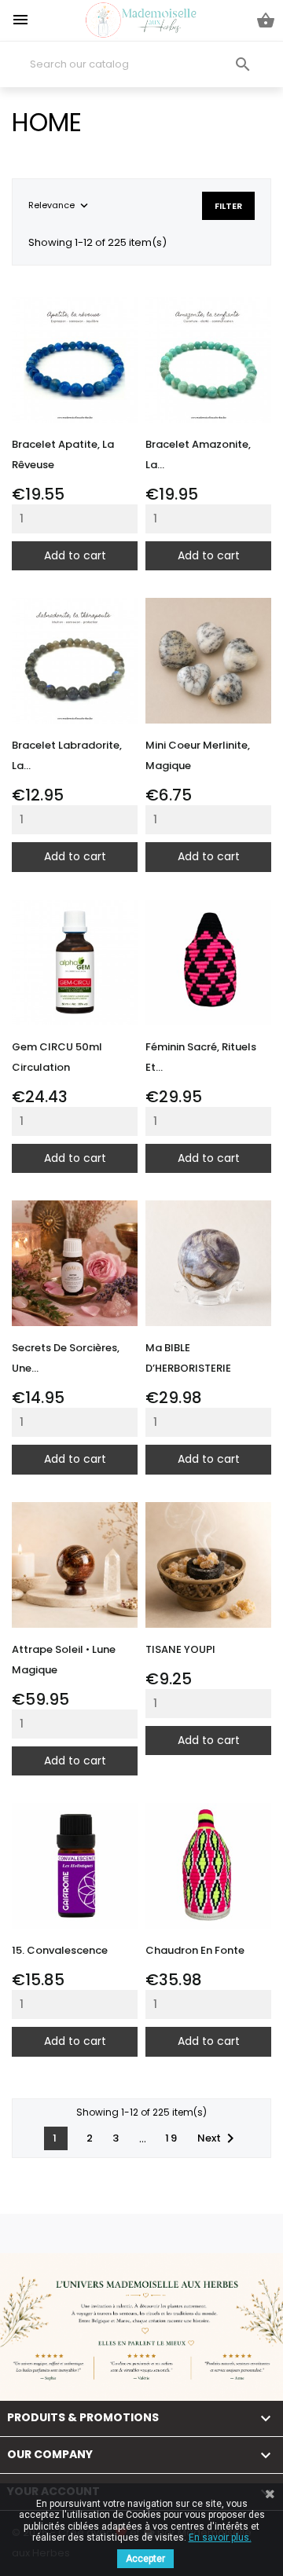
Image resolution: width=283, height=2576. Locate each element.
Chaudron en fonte (195, 1950)
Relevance (60, 206)
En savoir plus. (220, 2538)
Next (219, 2138)
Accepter (145, 2559)
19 (172, 2138)
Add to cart (75, 555)
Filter (228, 206)
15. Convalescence (60, 1950)
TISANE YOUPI (180, 1649)
